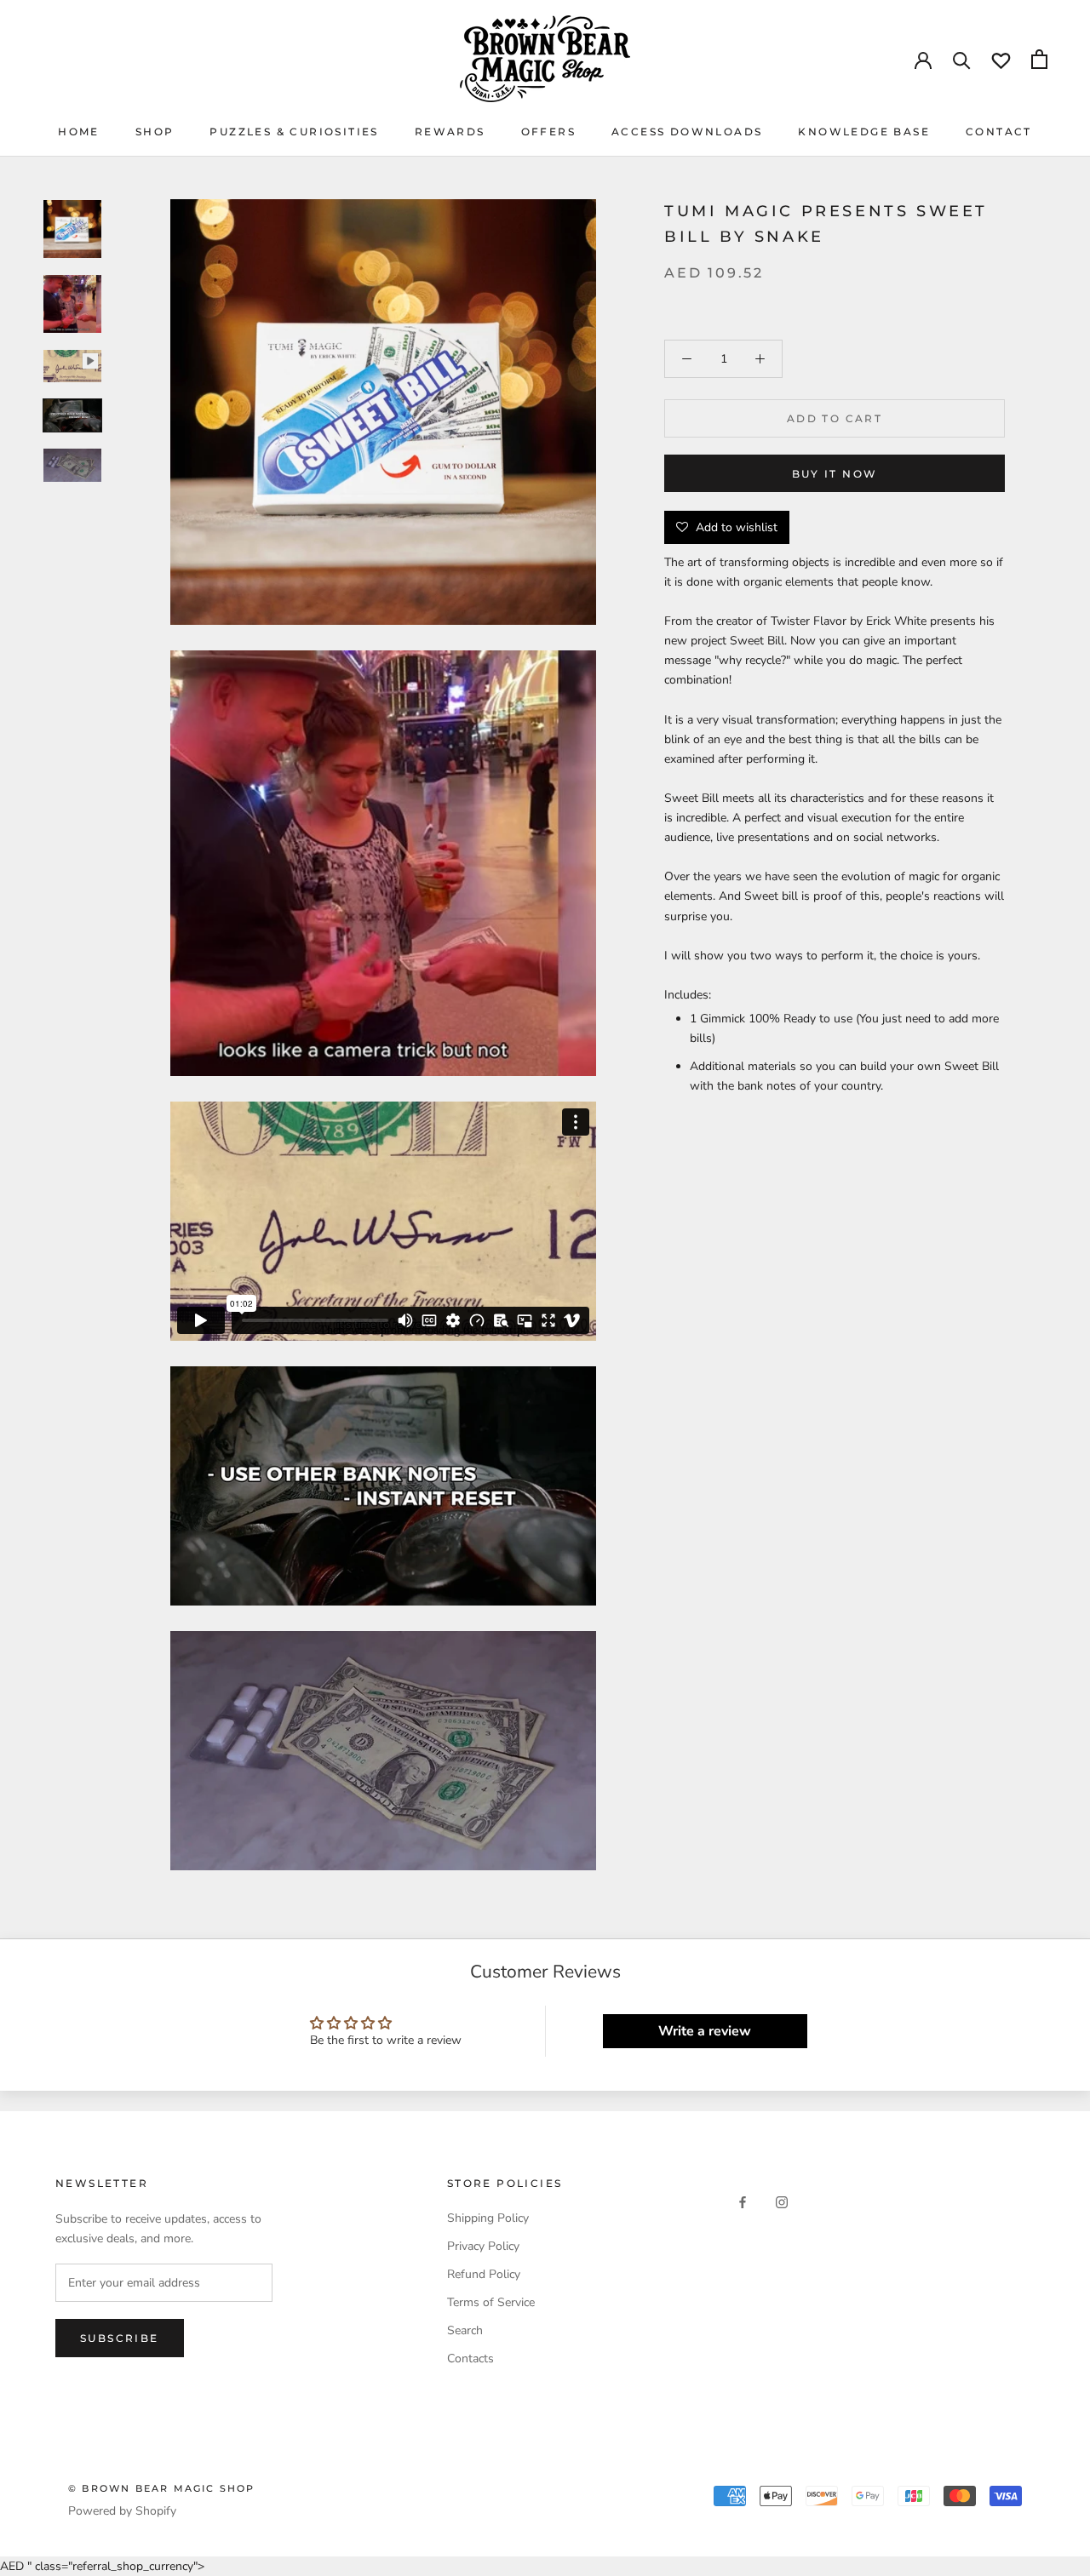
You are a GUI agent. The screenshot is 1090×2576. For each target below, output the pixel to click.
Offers (548, 132)
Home (79, 132)
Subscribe (120, 2338)
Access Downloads (687, 132)
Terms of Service (491, 2302)
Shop (155, 132)
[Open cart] (1039, 59)
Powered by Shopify (122, 2511)
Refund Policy (484, 2274)
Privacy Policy (483, 2246)
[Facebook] (743, 2202)
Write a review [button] (705, 2031)
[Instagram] (782, 2202)
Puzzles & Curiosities (294, 132)
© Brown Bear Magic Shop (162, 2488)
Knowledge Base (864, 132)
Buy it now (835, 474)
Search (465, 2330)
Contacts (470, 2358)
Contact (999, 132)
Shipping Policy (488, 2218)
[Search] (962, 59)
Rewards (450, 132)
